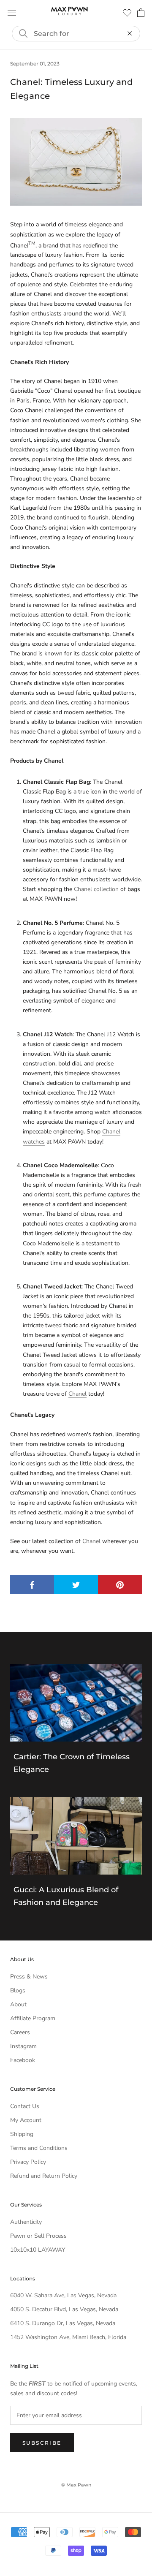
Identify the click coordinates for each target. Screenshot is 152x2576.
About (18, 2004)
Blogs (18, 1990)
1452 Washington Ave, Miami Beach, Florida (68, 2337)
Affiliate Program (33, 2018)
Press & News (29, 1977)
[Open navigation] (12, 13)
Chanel (77, 1394)
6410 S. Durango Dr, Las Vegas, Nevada (63, 2323)
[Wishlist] (127, 13)
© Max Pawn (76, 2485)
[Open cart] (141, 13)
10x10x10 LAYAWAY (38, 2250)
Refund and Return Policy (44, 2176)
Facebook (23, 2060)
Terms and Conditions (39, 2148)
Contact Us (25, 2106)
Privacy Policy (28, 2162)
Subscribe (42, 2443)
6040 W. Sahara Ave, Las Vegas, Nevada (63, 2295)
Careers (20, 2032)
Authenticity (26, 2222)
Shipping (22, 2134)
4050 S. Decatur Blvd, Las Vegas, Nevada (64, 2309)
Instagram (23, 2046)
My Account (26, 2120)
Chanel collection (96, 889)
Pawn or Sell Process (38, 2236)
